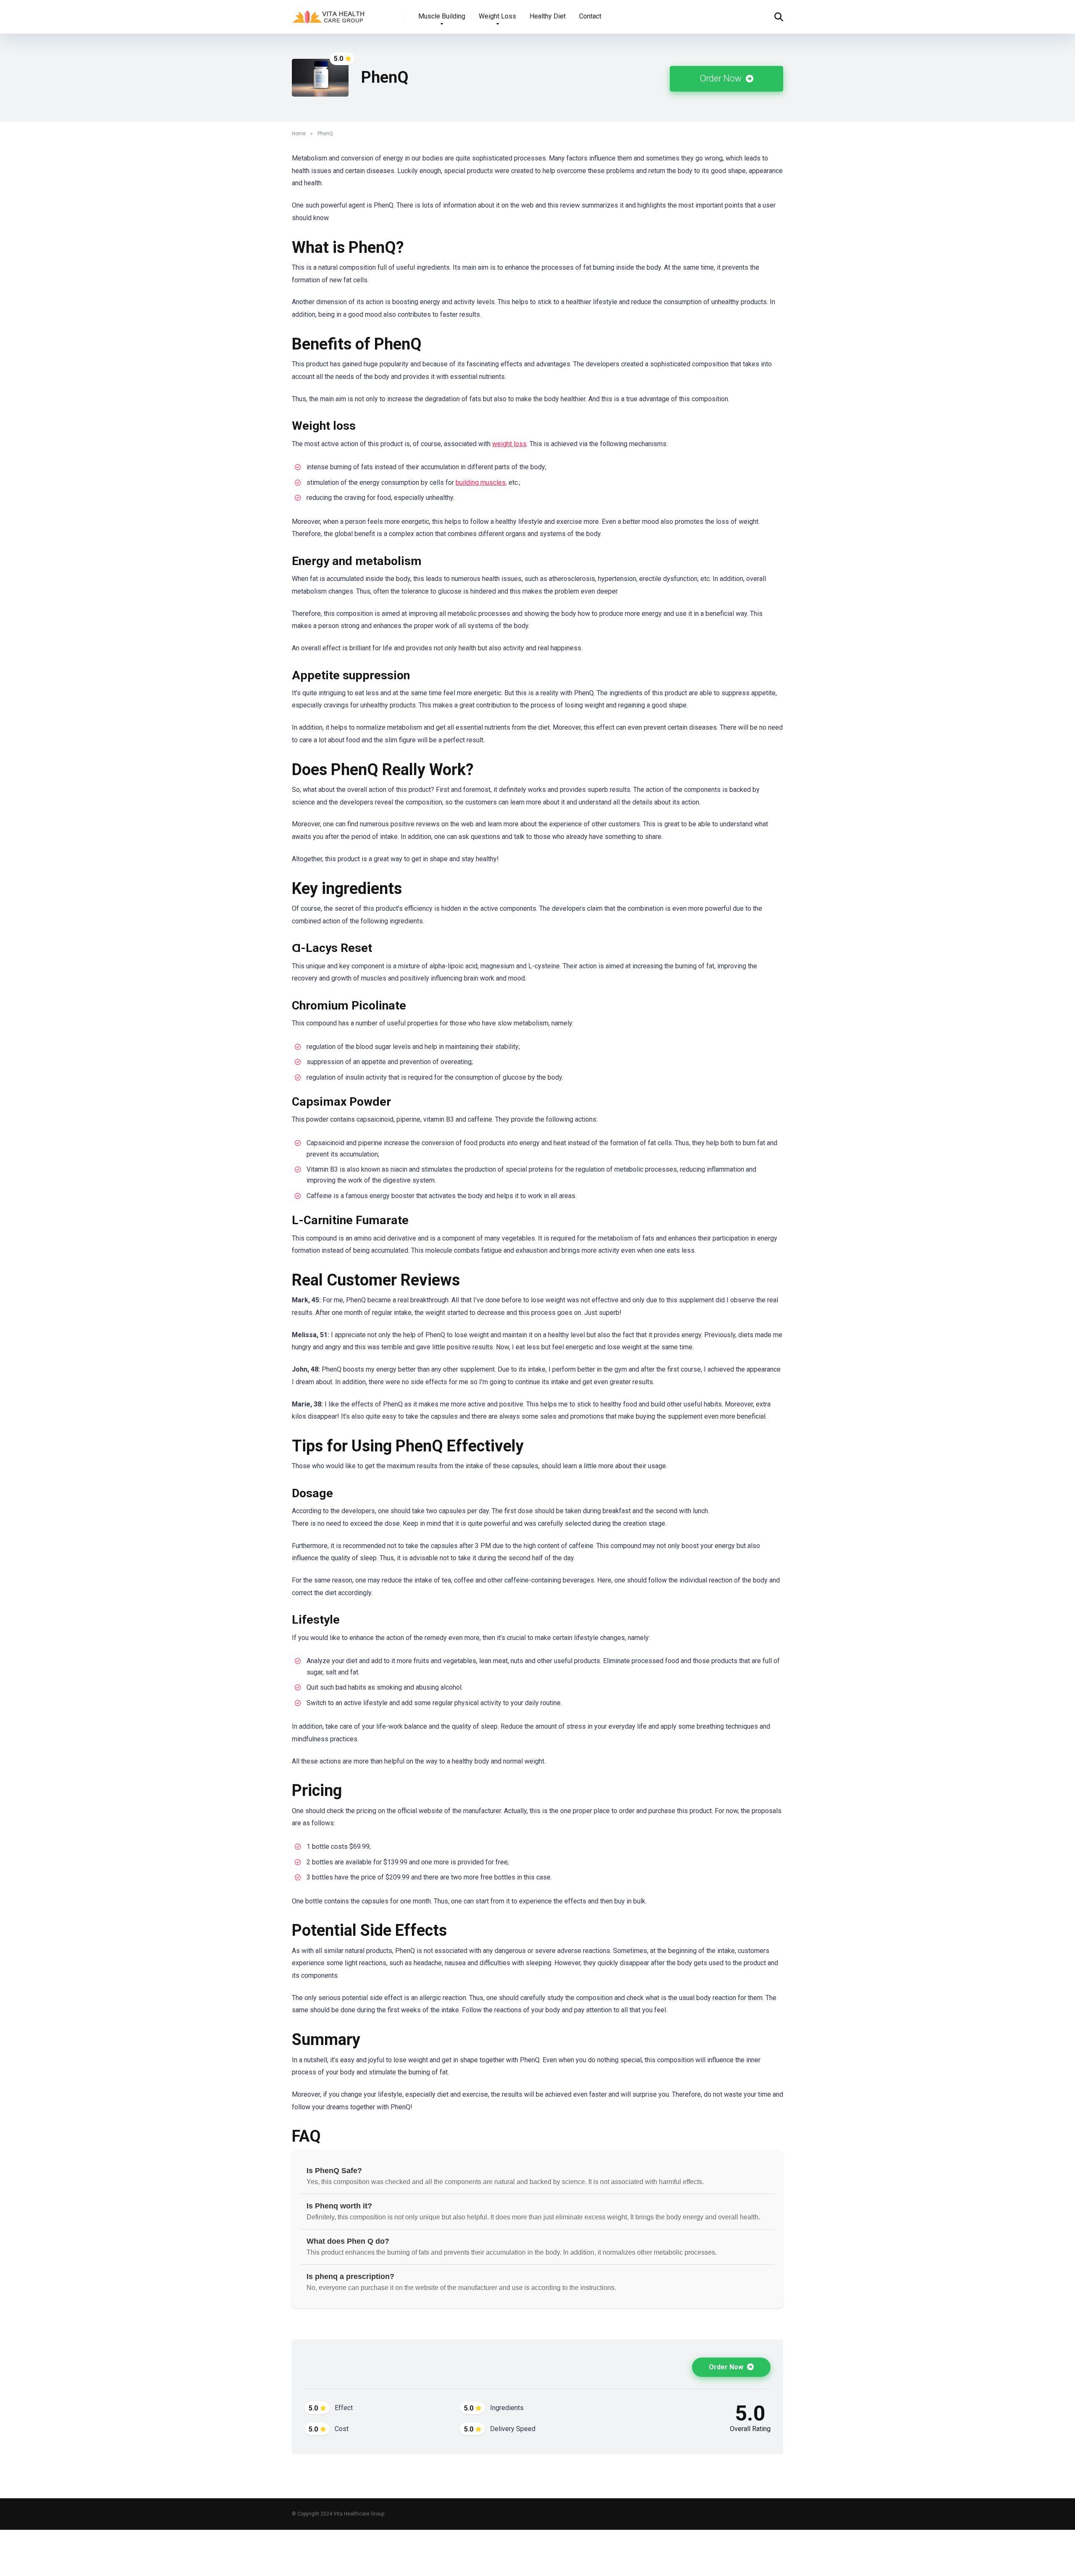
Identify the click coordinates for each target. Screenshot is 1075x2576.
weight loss (509, 444)
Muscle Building (442, 16)
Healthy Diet (548, 16)
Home (299, 134)
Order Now (722, 78)
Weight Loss (497, 16)
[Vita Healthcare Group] (330, 14)
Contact (590, 16)
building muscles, (481, 482)
